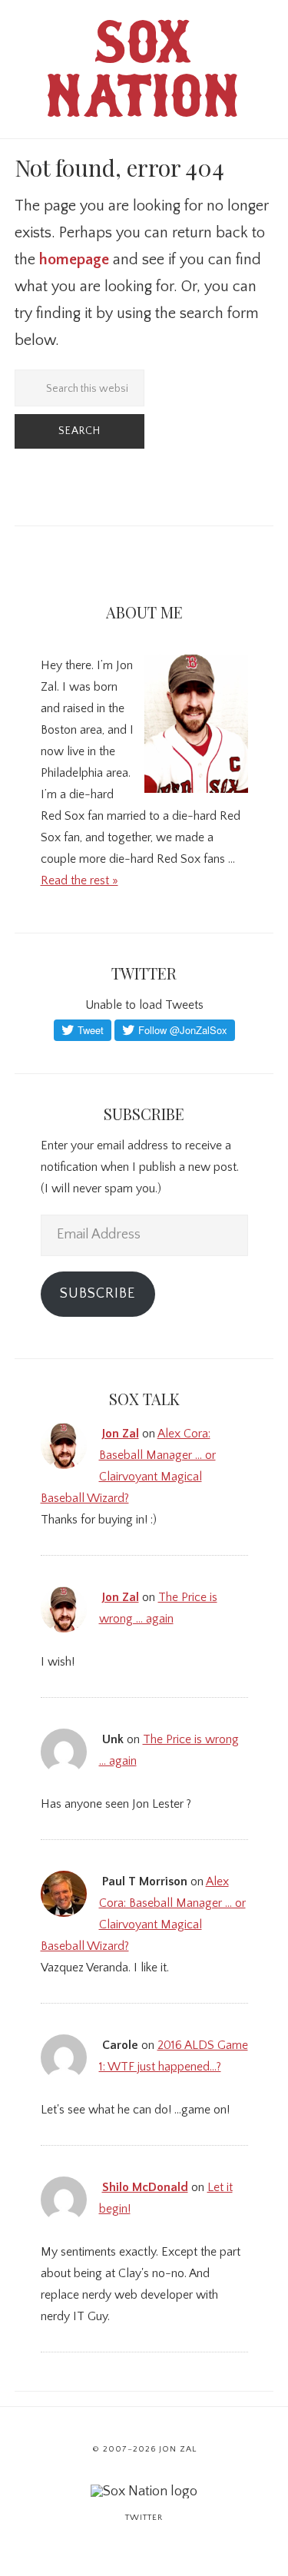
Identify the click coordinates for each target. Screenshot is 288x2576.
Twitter (144, 2518)
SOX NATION (144, 77)
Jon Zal (121, 1434)
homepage (74, 260)
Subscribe (98, 1294)
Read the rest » (79, 880)
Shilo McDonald (145, 2187)
